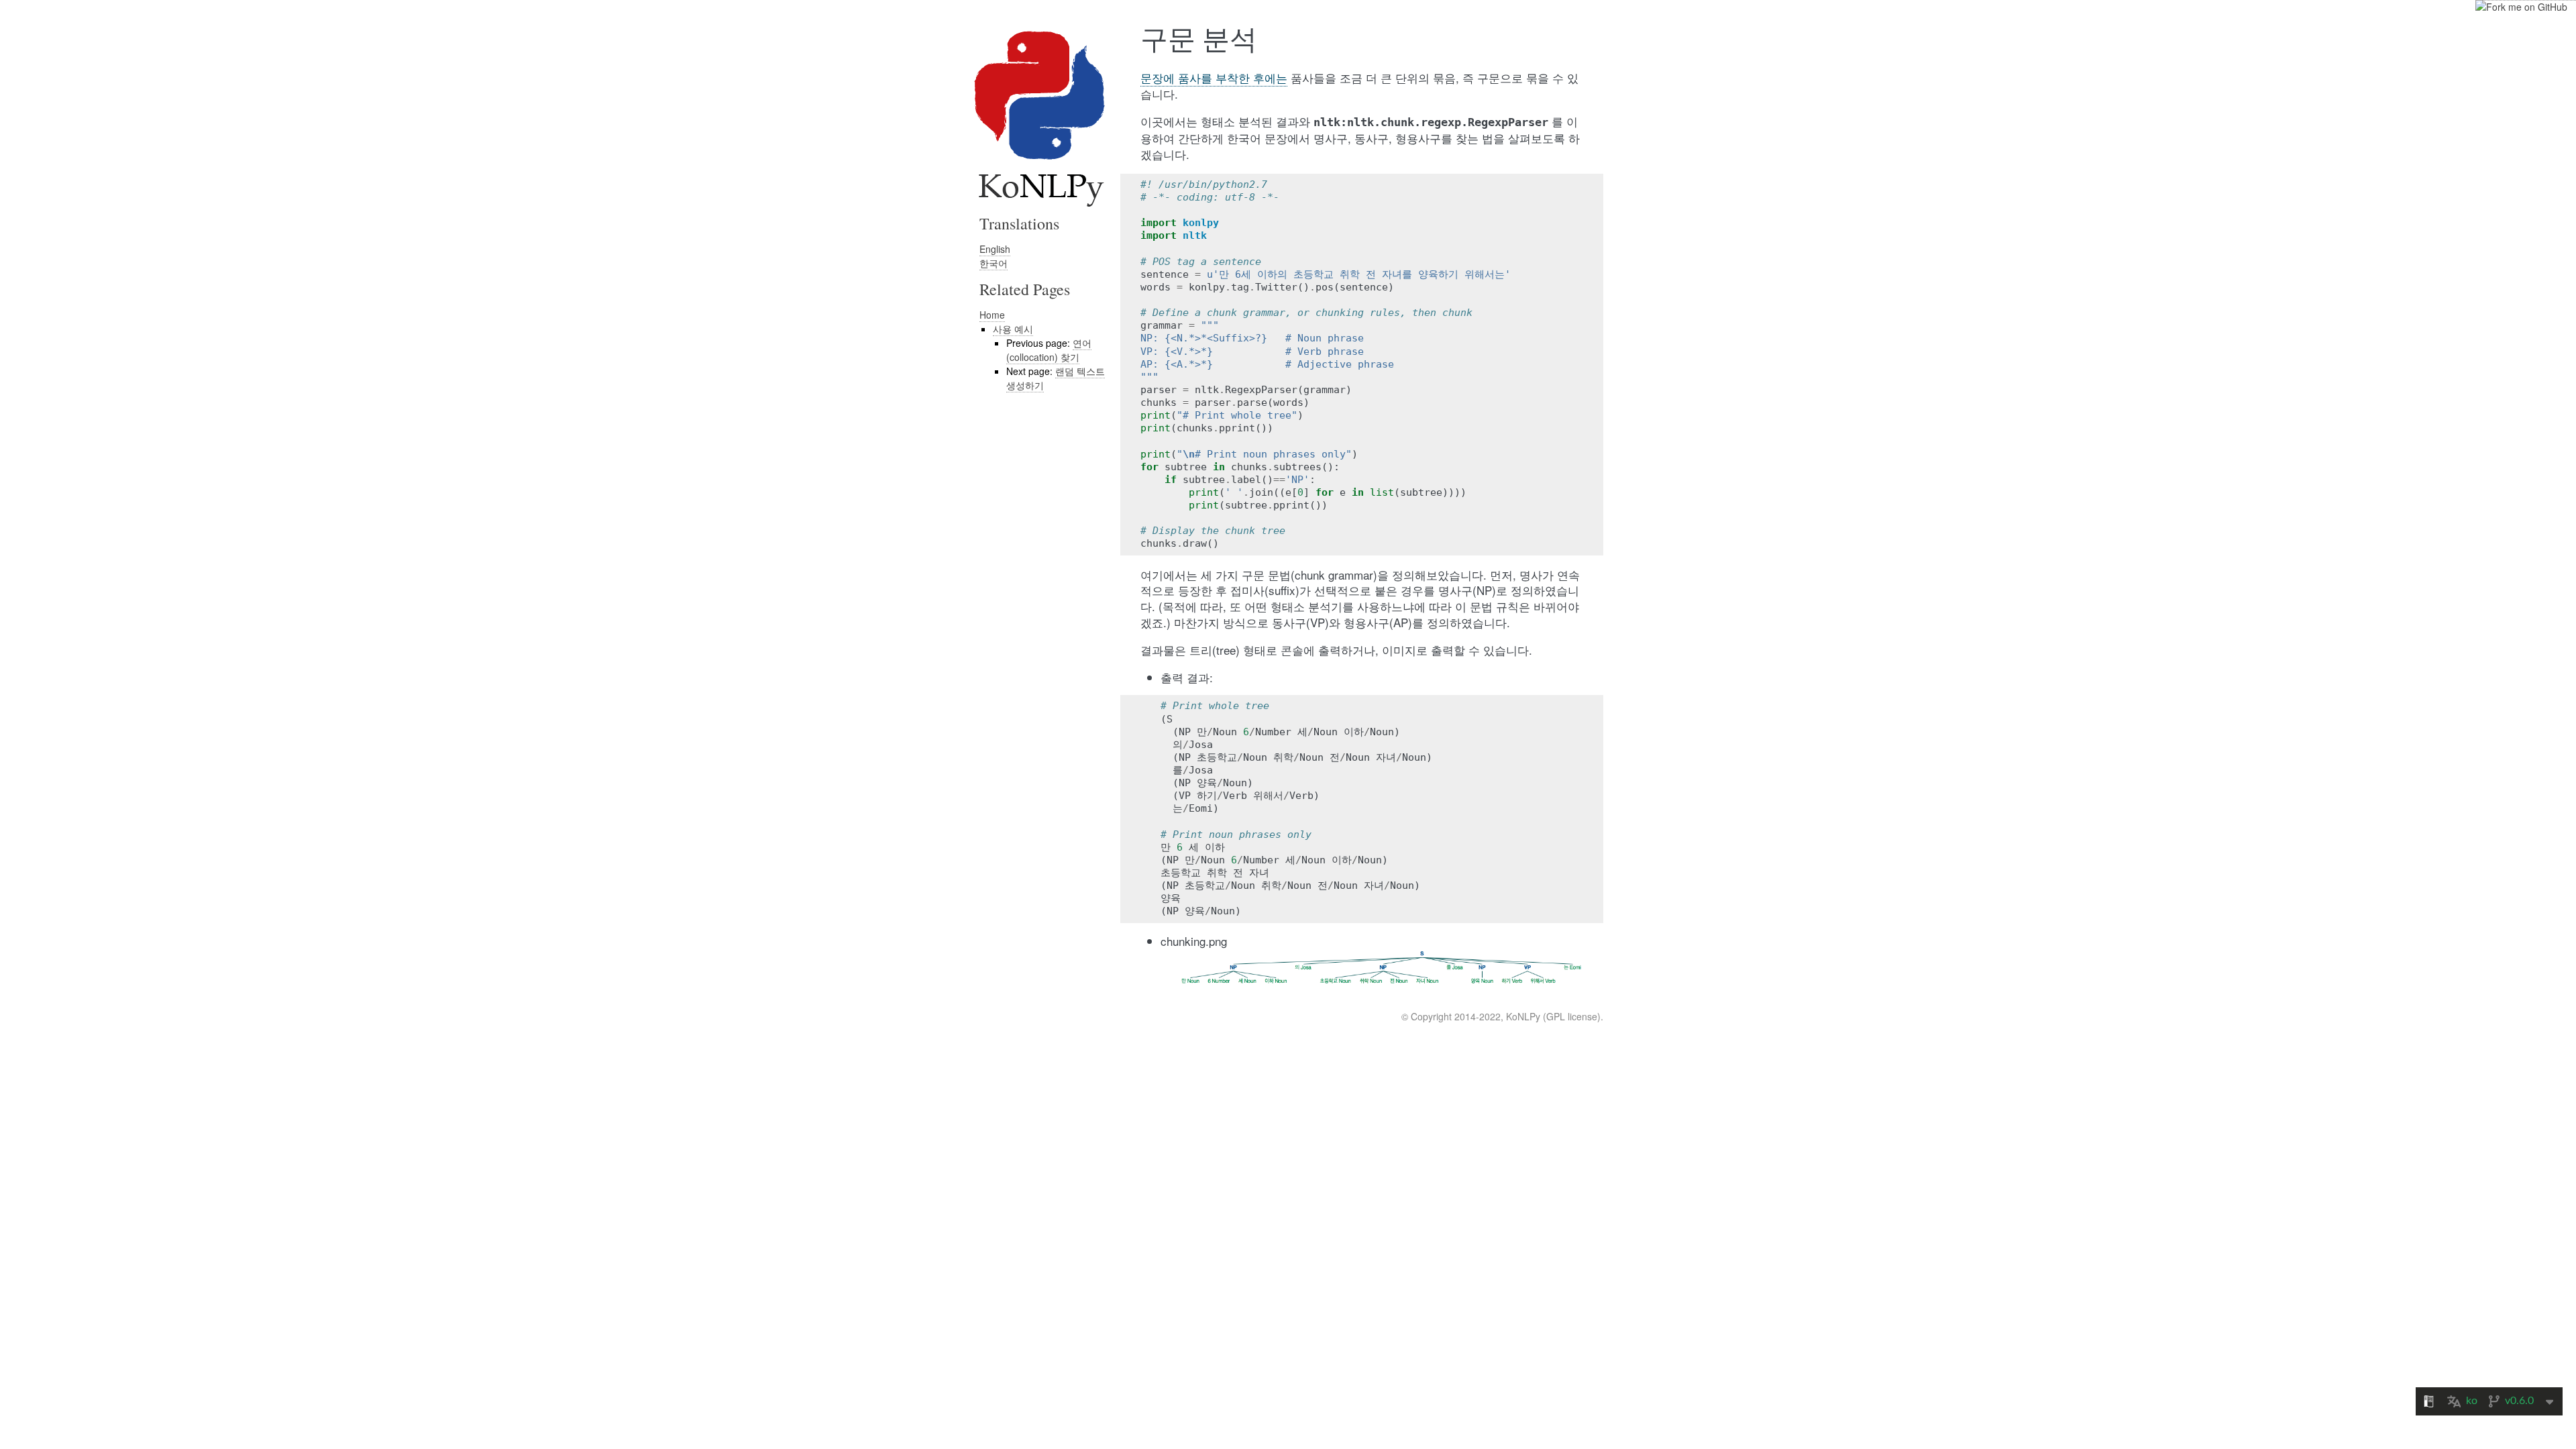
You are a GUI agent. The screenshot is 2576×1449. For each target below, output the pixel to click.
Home (992, 315)
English (995, 249)
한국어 (994, 263)
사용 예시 (1013, 329)
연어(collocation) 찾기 (1049, 350)
